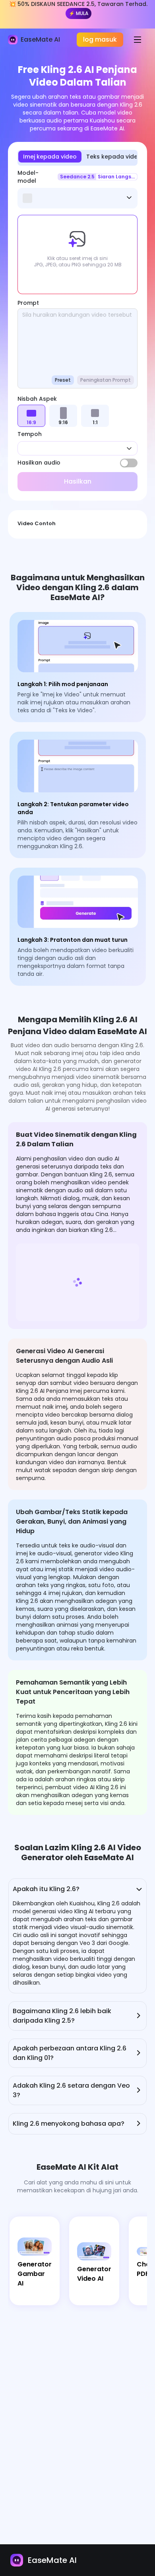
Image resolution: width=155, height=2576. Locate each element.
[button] (77, 254)
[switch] (129, 463)
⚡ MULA (78, 13)
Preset (63, 380)
